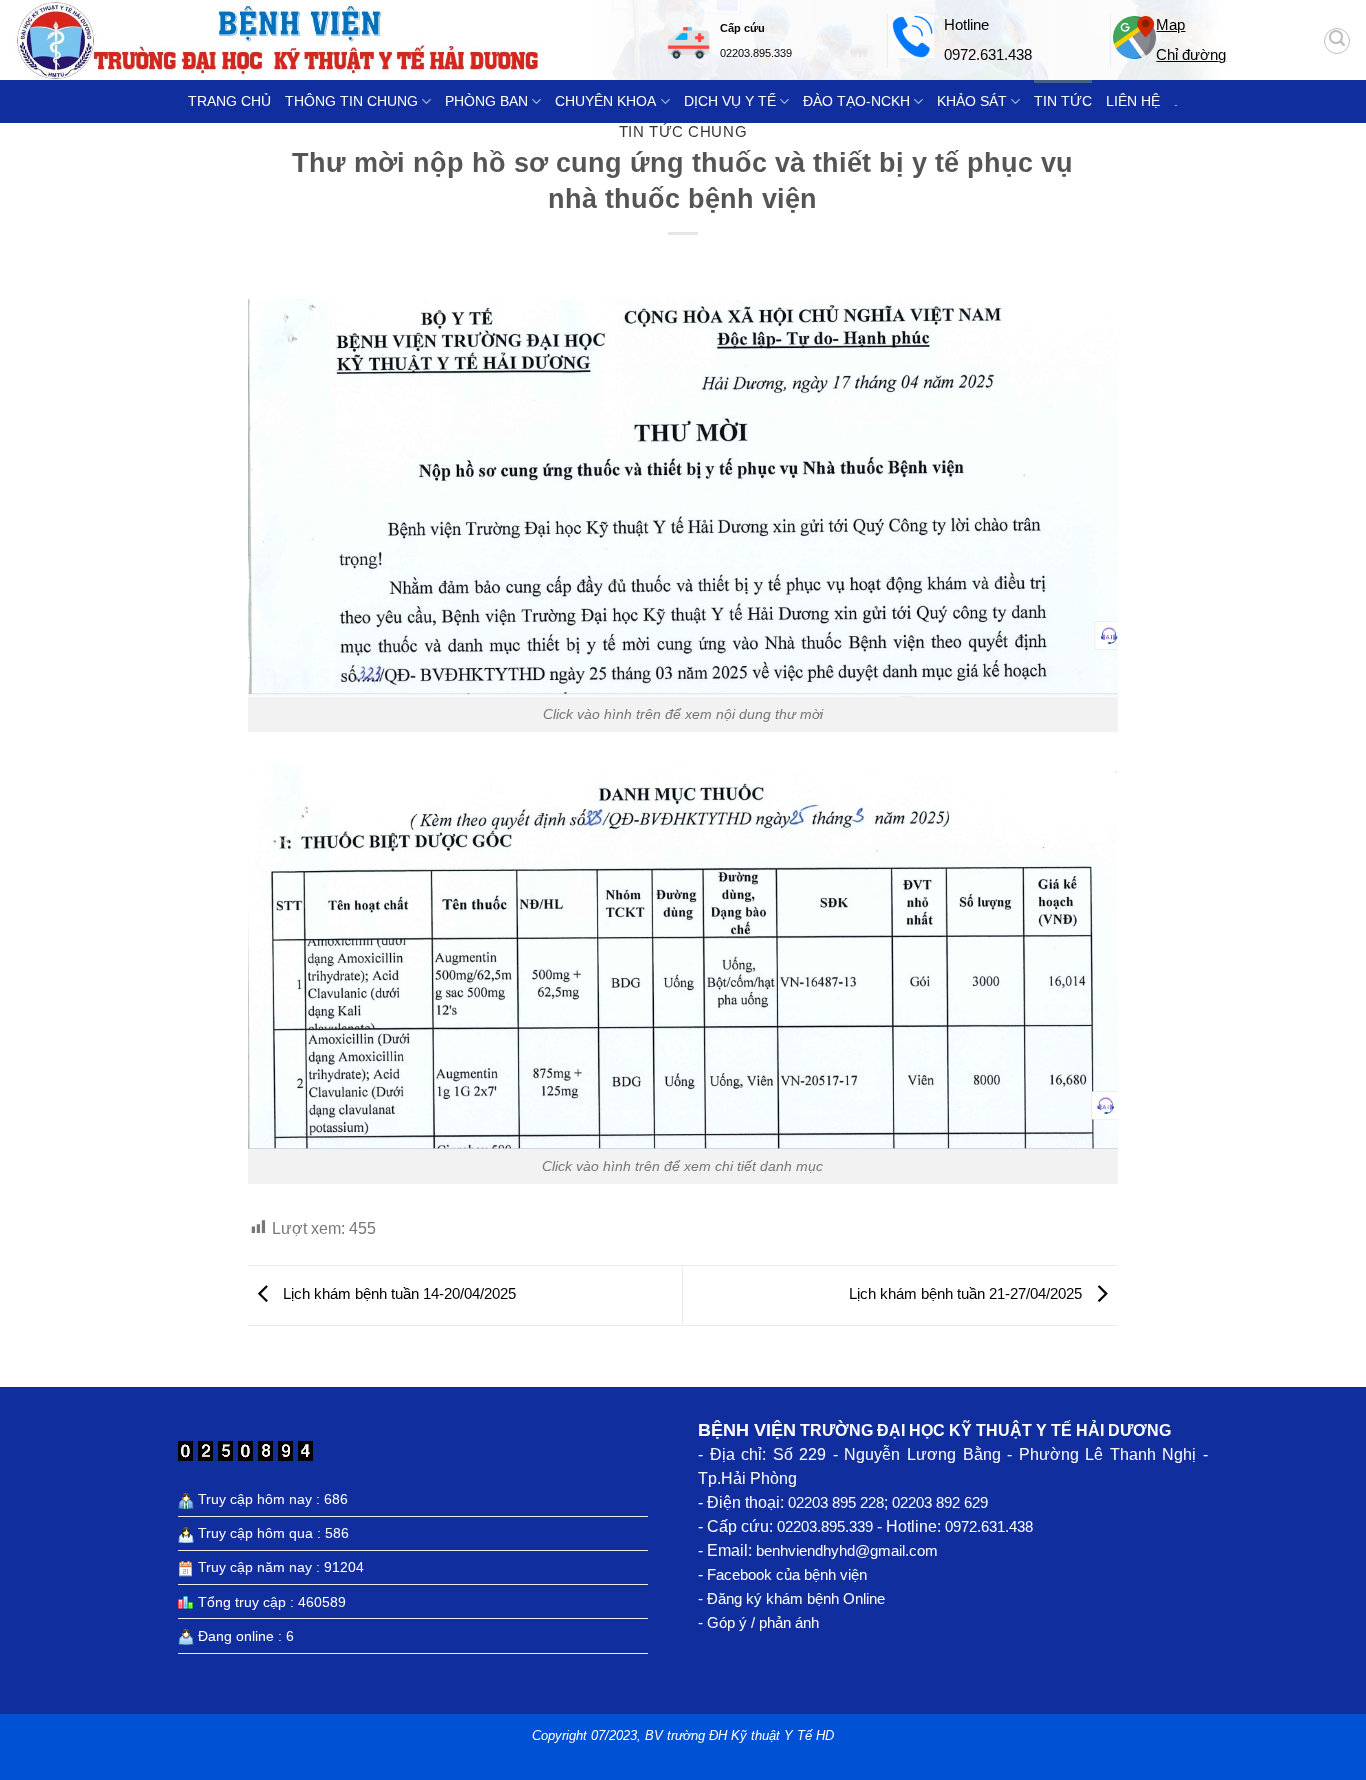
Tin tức (1063, 101)
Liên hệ (1133, 101)
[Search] (1337, 41)
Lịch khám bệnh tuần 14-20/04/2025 (397, 1293)
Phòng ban (486, 101)
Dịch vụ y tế (730, 101)
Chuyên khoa (605, 101)
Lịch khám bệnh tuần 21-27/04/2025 (967, 1293)
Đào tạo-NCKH (856, 101)
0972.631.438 (988, 54)
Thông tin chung (351, 101)
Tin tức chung (683, 131)
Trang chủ (229, 101)
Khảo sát (972, 101)
